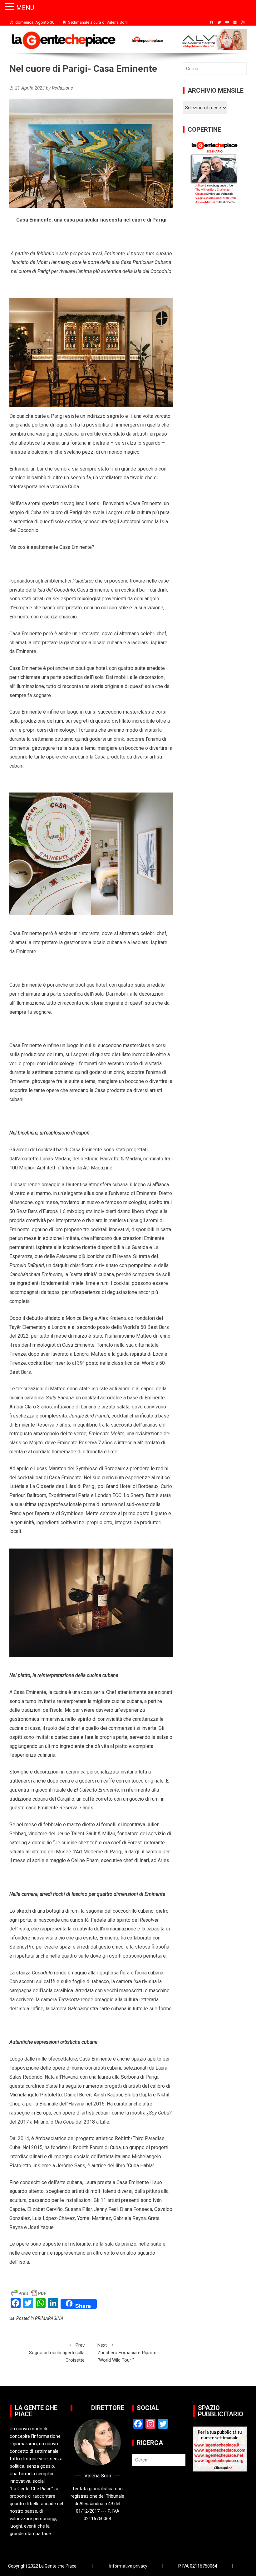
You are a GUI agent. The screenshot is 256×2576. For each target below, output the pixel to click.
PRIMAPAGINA (49, 2318)
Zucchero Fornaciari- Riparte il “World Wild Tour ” (128, 2353)
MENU (25, 8)
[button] (11, 7)
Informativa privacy (128, 2566)
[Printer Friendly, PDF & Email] (29, 2293)
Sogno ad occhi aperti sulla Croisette (57, 2353)
